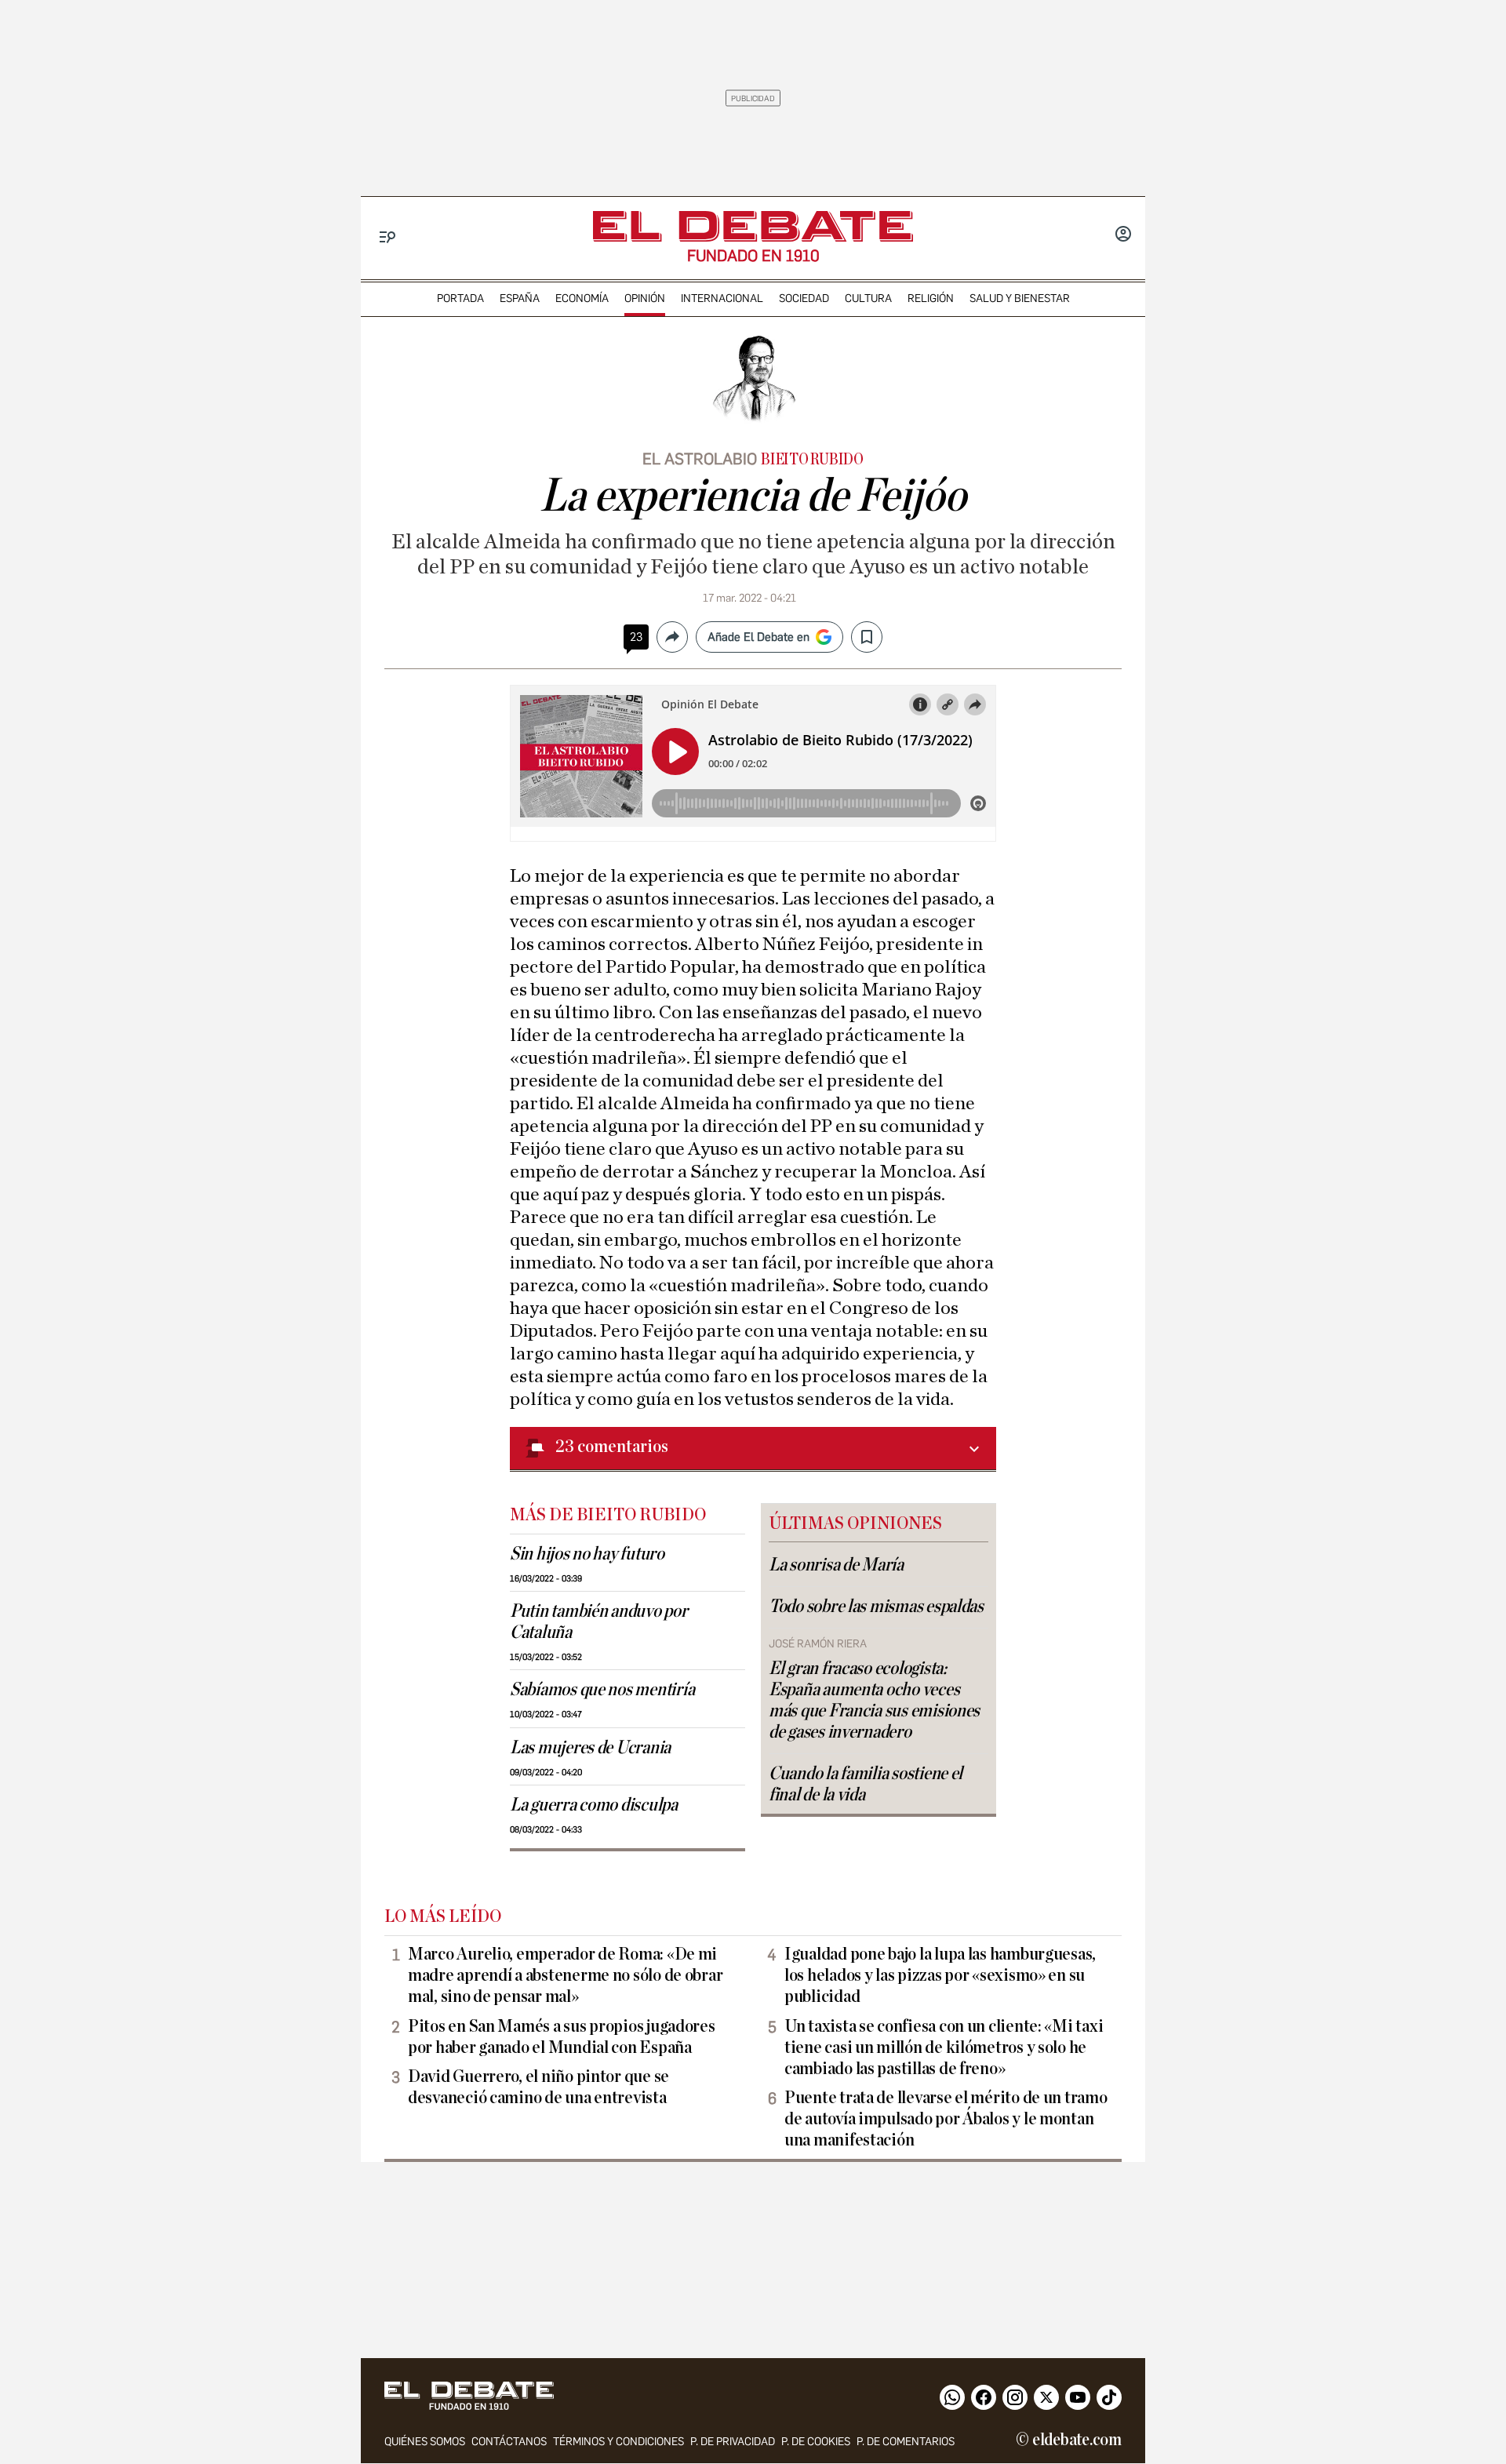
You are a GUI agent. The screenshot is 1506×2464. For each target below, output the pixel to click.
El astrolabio (700, 459)
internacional (722, 298)
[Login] (1123, 235)
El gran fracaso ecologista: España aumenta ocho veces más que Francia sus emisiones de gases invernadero (874, 1700)
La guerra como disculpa (594, 1805)
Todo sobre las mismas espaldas (876, 1607)
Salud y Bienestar (1020, 298)
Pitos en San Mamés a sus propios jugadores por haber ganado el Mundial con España (562, 2037)
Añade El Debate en (758, 637)
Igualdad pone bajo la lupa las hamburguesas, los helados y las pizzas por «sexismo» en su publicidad (940, 1975)
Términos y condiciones (618, 2442)
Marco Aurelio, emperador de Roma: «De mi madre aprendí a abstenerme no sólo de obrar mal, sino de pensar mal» (565, 1975)
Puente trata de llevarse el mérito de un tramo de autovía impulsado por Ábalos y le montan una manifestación (946, 2119)
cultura (868, 298)
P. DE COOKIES (816, 2442)
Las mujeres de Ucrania (590, 1748)
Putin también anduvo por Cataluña (599, 1622)
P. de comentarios (906, 2442)
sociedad (804, 298)
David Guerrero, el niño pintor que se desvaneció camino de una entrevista (538, 2087)
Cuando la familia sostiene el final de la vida (866, 1784)
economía (582, 298)
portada (460, 298)
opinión (645, 298)
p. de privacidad (733, 2442)
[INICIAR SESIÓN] (1123, 235)
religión (931, 298)
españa (520, 298)
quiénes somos (425, 2442)
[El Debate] (753, 226)
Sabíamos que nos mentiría (602, 1690)
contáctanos (509, 2442)
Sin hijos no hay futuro (587, 1554)
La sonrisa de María (836, 1565)
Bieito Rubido (812, 460)
